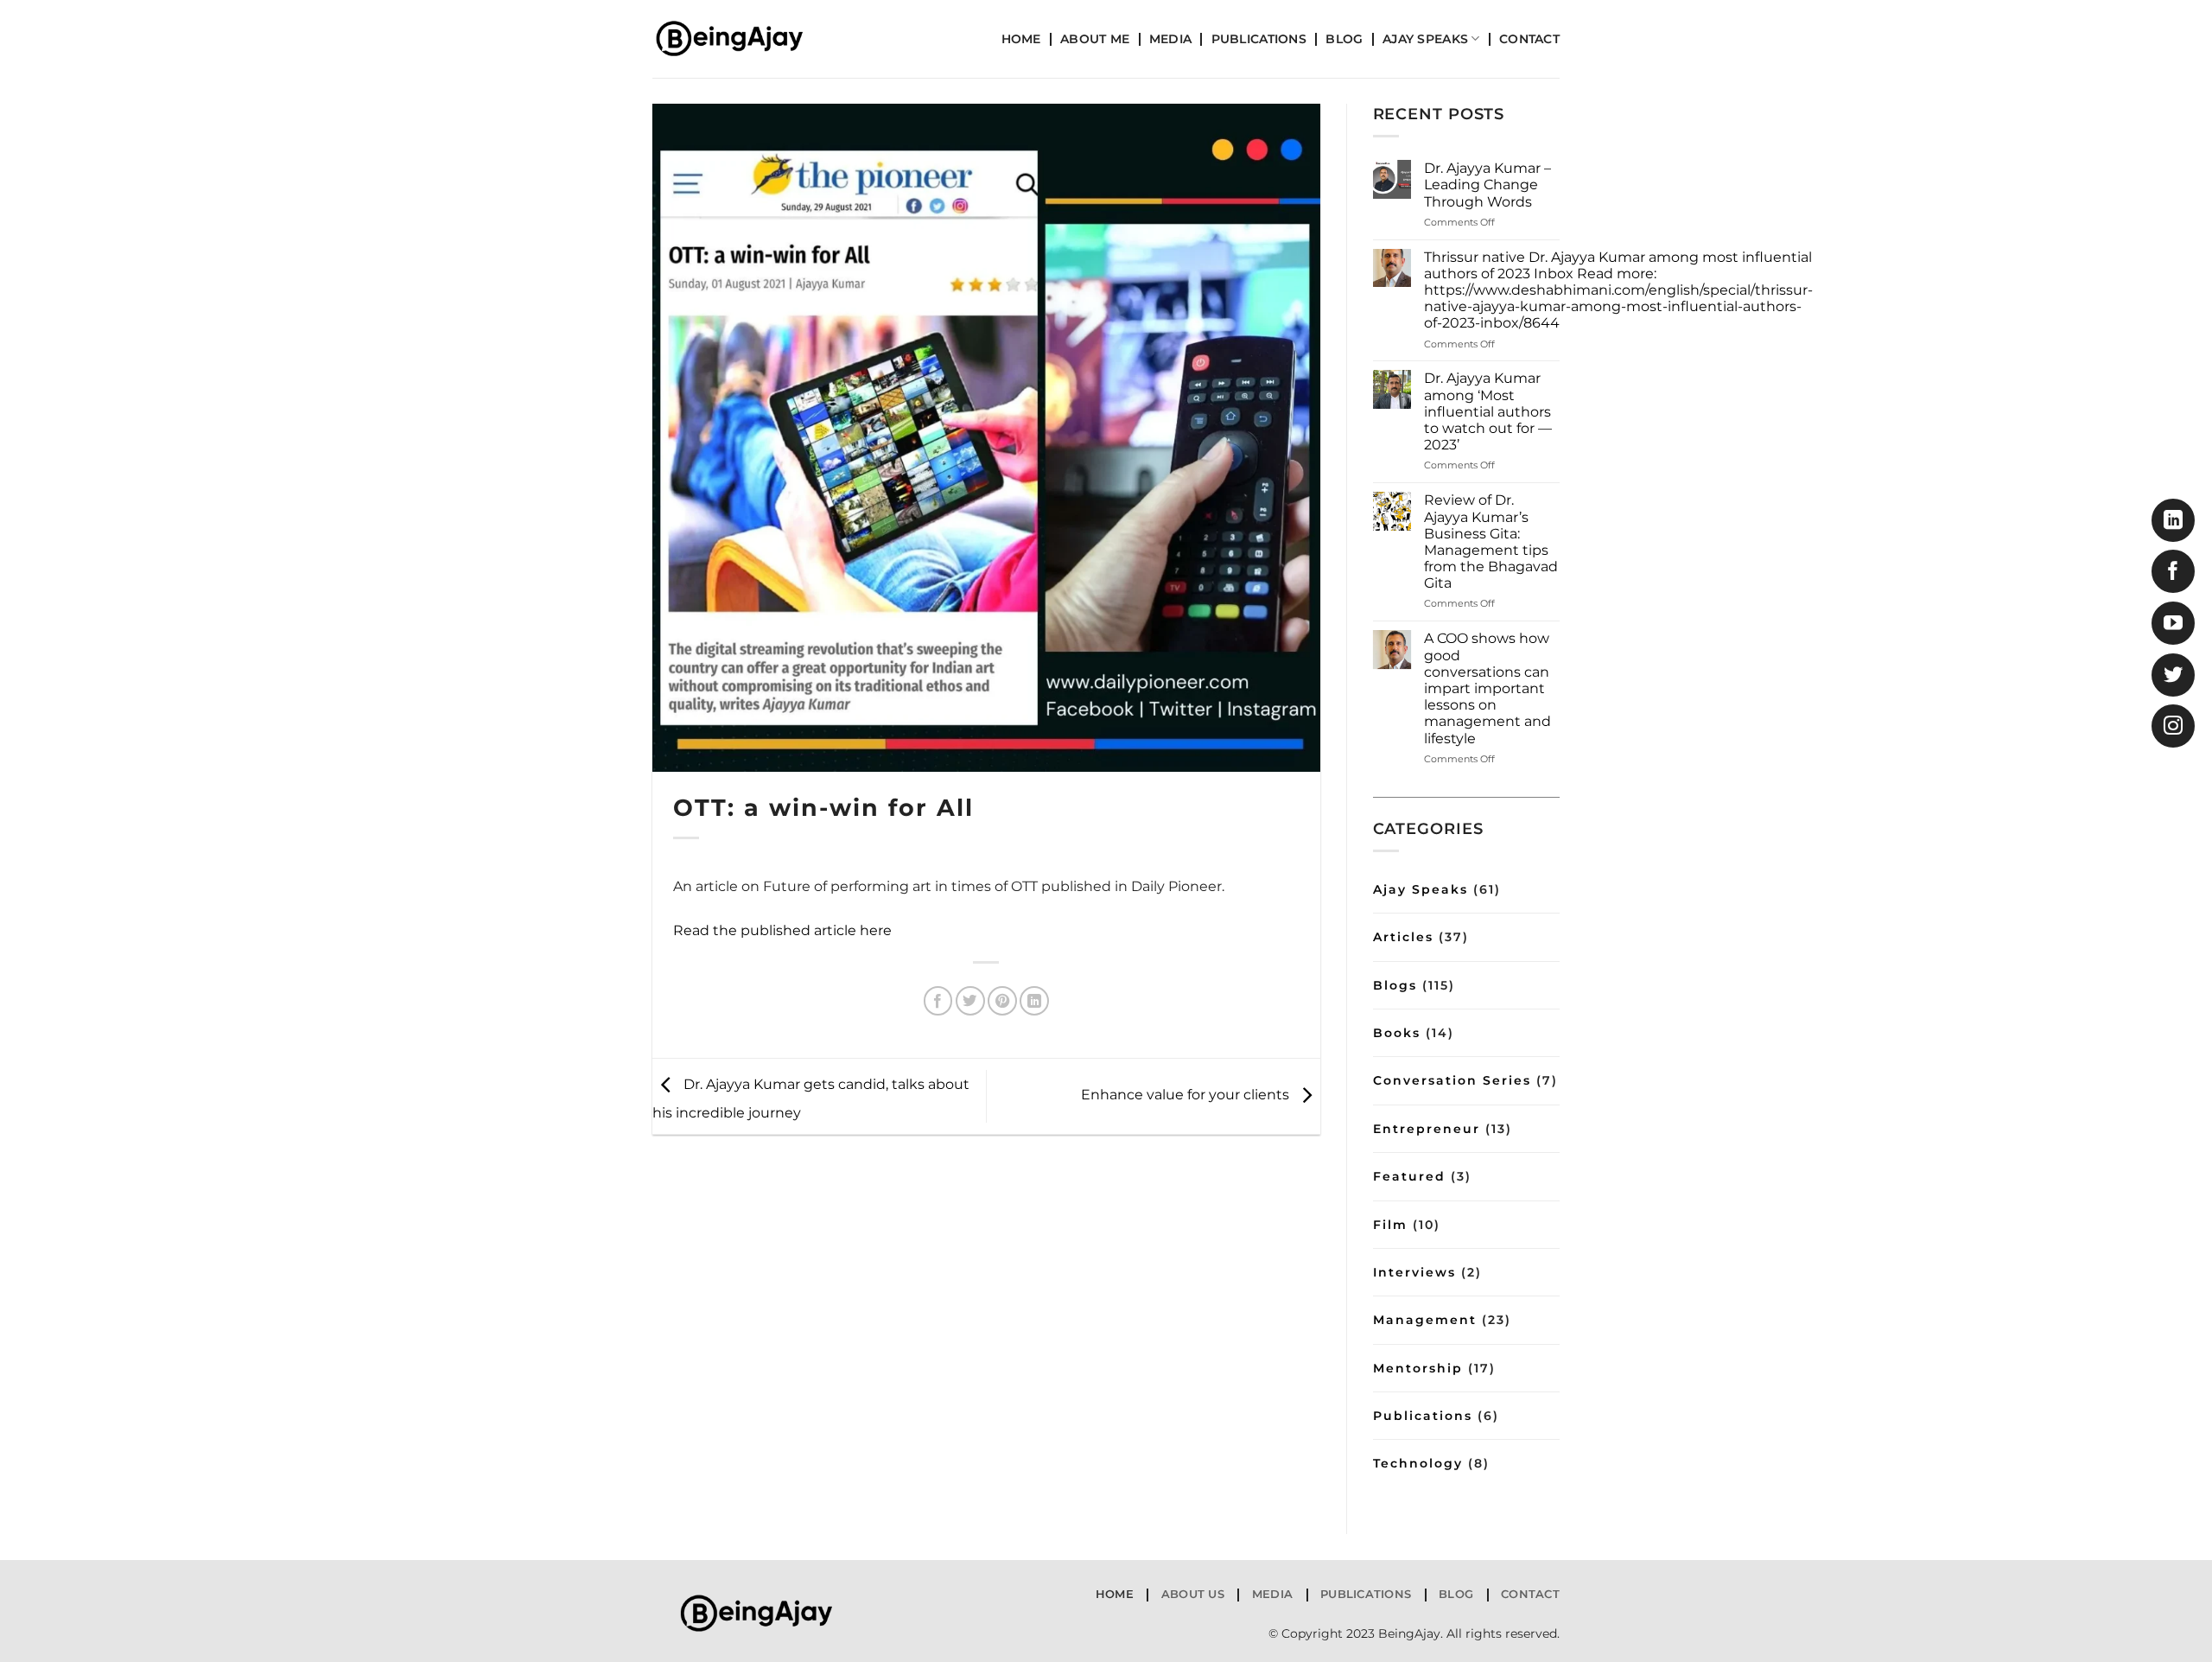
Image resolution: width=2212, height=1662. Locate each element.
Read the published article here (782, 930)
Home (1021, 39)
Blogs (1395, 985)
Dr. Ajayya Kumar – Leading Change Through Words (1487, 185)
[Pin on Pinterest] (1002, 1001)
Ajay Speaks (1425, 39)
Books (1397, 1033)
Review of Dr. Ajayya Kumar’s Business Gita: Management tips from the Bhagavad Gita (1491, 541)
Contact (1529, 39)
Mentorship (1418, 1368)
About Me (1095, 39)
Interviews (1414, 1272)
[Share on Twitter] (970, 1001)
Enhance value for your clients (1187, 1095)
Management (1425, 1320)
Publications (1259, 39)
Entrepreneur (1427, 1129)
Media (1170, 39)
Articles (1403, 937)
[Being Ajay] (739, 39)
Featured (1409, 1176)
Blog (1344, 39)
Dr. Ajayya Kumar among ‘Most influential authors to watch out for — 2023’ (1488, 411)
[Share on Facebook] (938, 1001)
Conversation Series (1452, 1080)
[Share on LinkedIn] (1034, 1001)
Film (1390, 1225)
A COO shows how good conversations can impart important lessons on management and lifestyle (1487, 688)
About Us (1193, 1594)
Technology (1418, 1463)
